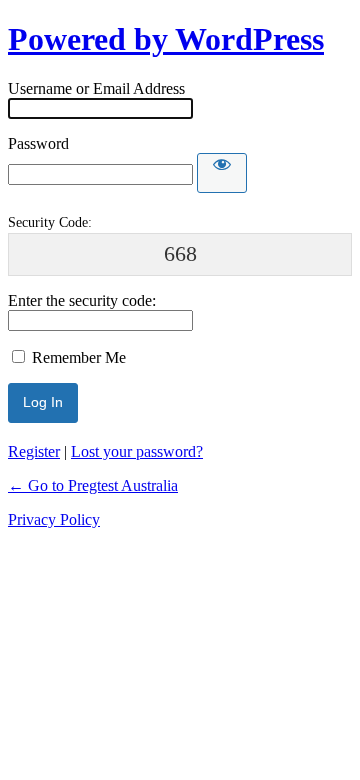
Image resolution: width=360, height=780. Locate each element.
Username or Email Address (96, 88)
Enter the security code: (82, 300)
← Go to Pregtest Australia (93, 485)
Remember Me (79, 357)
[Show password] (222, 173)
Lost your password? (137, 451)
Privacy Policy (54, 519)
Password (38, 143)
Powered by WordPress (166, 39)
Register (34, 451)
